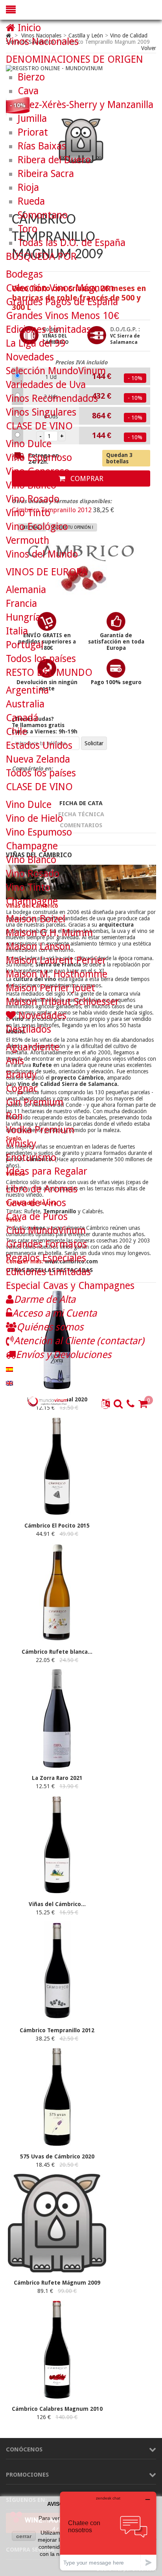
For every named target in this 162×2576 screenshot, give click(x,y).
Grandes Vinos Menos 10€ (63, 316)
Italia (17, 631)
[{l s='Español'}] (9, 1368)
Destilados (29, 1029)
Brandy (21, 1075)
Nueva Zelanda (38, 759)
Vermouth (28, 540)
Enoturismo (31, 1157)
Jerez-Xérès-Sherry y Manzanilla (86, 105)
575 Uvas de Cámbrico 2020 (57, 2156)
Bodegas (24, 274)
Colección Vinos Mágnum (60, 288)
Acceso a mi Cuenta (54, 1313)
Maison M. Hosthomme (57, 974)
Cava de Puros (37, 1217)
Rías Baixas (42, 146)
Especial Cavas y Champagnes (70, 1286)
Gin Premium (35, 1102)
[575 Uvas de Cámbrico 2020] (57, 2144)
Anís (15, 1061)
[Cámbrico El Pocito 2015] (57, 1513)
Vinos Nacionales (42, 42)
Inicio (28, 28)
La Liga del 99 (36, 343)
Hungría (23, 617)
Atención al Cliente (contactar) (79, 1341)
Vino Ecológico (37, 527)
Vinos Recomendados (52, 398)
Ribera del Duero (54, 160)
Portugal (25, 645)
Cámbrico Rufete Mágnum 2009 (57, 2283)
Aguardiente (33, 1047)
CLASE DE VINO (39, 426)
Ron (14, 1116)
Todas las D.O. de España (72, 243)
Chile (17, 732)
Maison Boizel (36, 919)
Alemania (26, 590)
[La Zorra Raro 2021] (57, 1766)
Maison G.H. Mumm (49, 933)
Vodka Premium (40, 1130)
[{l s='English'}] (9, 1382)
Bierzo (31, 77)
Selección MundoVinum (56, 371)
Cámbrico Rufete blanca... (57, 1652)
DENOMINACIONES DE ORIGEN (75, 59)
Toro (28, 229)
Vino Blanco (31, 485)
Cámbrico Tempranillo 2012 (57, 2030)
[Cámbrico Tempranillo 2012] (57, 2018)
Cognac (22, 1088)
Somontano (43, 215)
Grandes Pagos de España (62, 302)
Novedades (30, 357)
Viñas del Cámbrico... (57, 1904)
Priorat (33, 132)
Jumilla (32, 118)
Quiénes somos (50, 1327)
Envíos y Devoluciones (64, 1355)
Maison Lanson (38, 947)
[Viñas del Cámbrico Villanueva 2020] (57, 1892)
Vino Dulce (29, 444)
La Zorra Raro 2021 (57, 1778)
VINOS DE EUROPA (47, 572)
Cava (28, 91)
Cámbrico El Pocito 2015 (57, 1526)
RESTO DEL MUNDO (49, 672)
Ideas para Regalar (47, 1171)
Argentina (27, 690)
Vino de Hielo (34, 818)
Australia (25, 704)
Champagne (32, 846)
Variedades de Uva (46, 385)
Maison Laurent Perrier (56, 960)
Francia (21, 603)
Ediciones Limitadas (48, 329)
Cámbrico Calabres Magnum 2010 (57, 2409)
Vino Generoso (38, 471)
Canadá (22, 718)
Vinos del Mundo (42, 554)
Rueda (31, 201)
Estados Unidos (39, 745)
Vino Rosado (33, 499)
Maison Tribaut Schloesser (63, 1002)
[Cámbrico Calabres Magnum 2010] (57, 2397)
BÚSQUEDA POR (41, 256)
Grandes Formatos (46, 1244)
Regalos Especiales (46, 1258)
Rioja (28, 187)
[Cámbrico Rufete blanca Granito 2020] (57, 1640)
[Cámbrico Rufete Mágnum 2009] (57, 2270)
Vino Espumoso (39, 458)
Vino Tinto (28, 513)
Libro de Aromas (42, 1189)
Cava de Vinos (36, 1203)
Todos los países (41, 659)
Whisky (21, 1144)
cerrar (24, 2536)
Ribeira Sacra (46, 174)
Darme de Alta (45, 1299)
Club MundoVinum (46, 1230)
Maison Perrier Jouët (51, 988)
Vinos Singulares (41, 412)
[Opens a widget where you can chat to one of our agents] (108, 2531)
